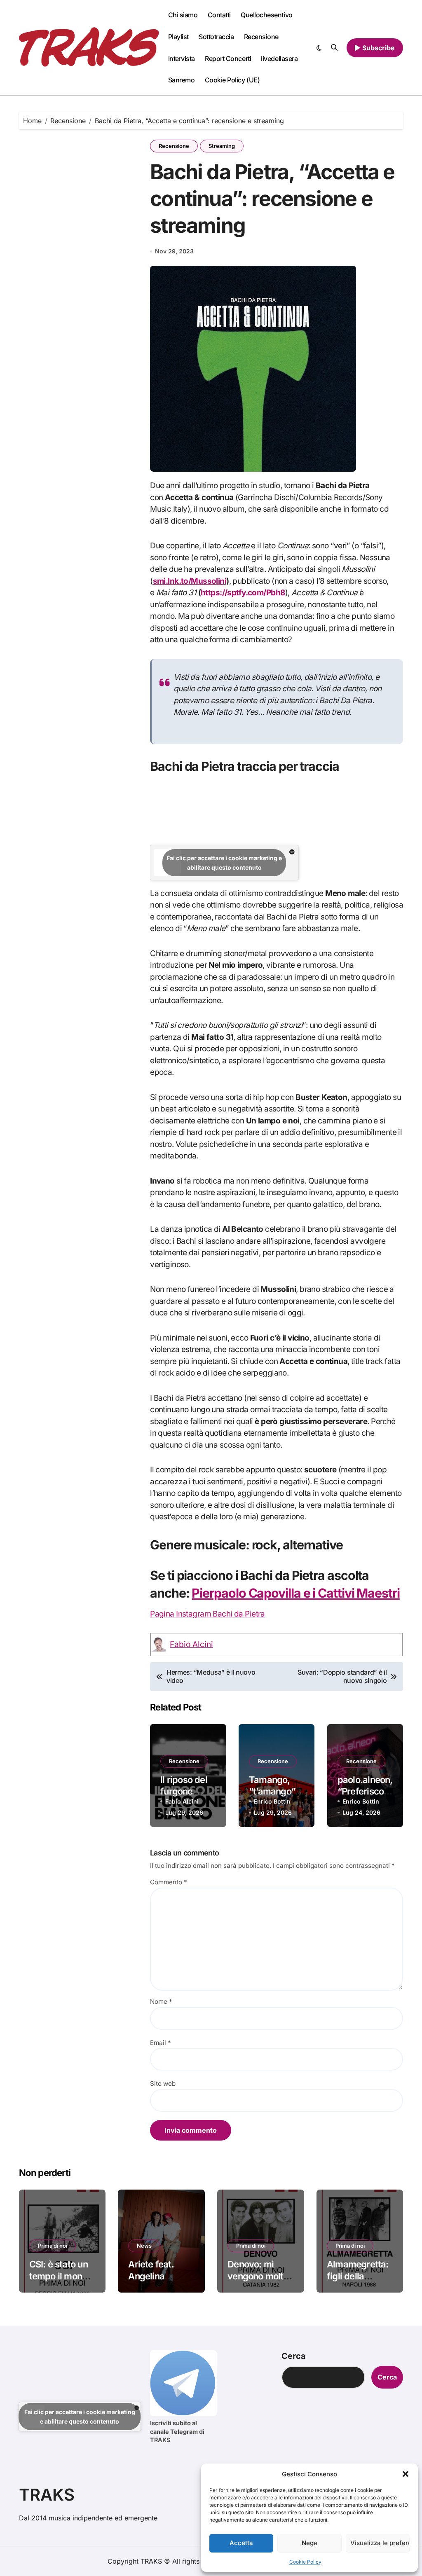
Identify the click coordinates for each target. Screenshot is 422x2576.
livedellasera (279, 58)
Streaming (222, 146)
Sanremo (182, 80)
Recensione (261, 37)
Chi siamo (183, 15)
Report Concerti (228, 58)
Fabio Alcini (191, 1644)
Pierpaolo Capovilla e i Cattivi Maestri (295, 1593)
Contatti (219, 15)
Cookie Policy (305, 2562)
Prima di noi (53, 2246)
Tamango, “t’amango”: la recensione (276, 1791)
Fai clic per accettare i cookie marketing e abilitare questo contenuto (224, 863)
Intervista (182, 58)
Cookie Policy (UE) (232, 80)
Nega (309, 2543)
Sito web (163, 2083)
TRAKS (47, 2495)
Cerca (294, 2356)
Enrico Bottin (272, 1801)
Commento (169, 1882)
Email (161, 2043)
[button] (406, 2474)
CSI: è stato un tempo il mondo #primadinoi (61, 2276)
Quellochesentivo (266, 15)
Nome (161, 2002)
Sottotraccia (216, 37)
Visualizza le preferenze (380, 2543)
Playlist (178, 37)
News (144, 2246)
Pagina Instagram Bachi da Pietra (207, 1614)
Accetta (241, 2543)
